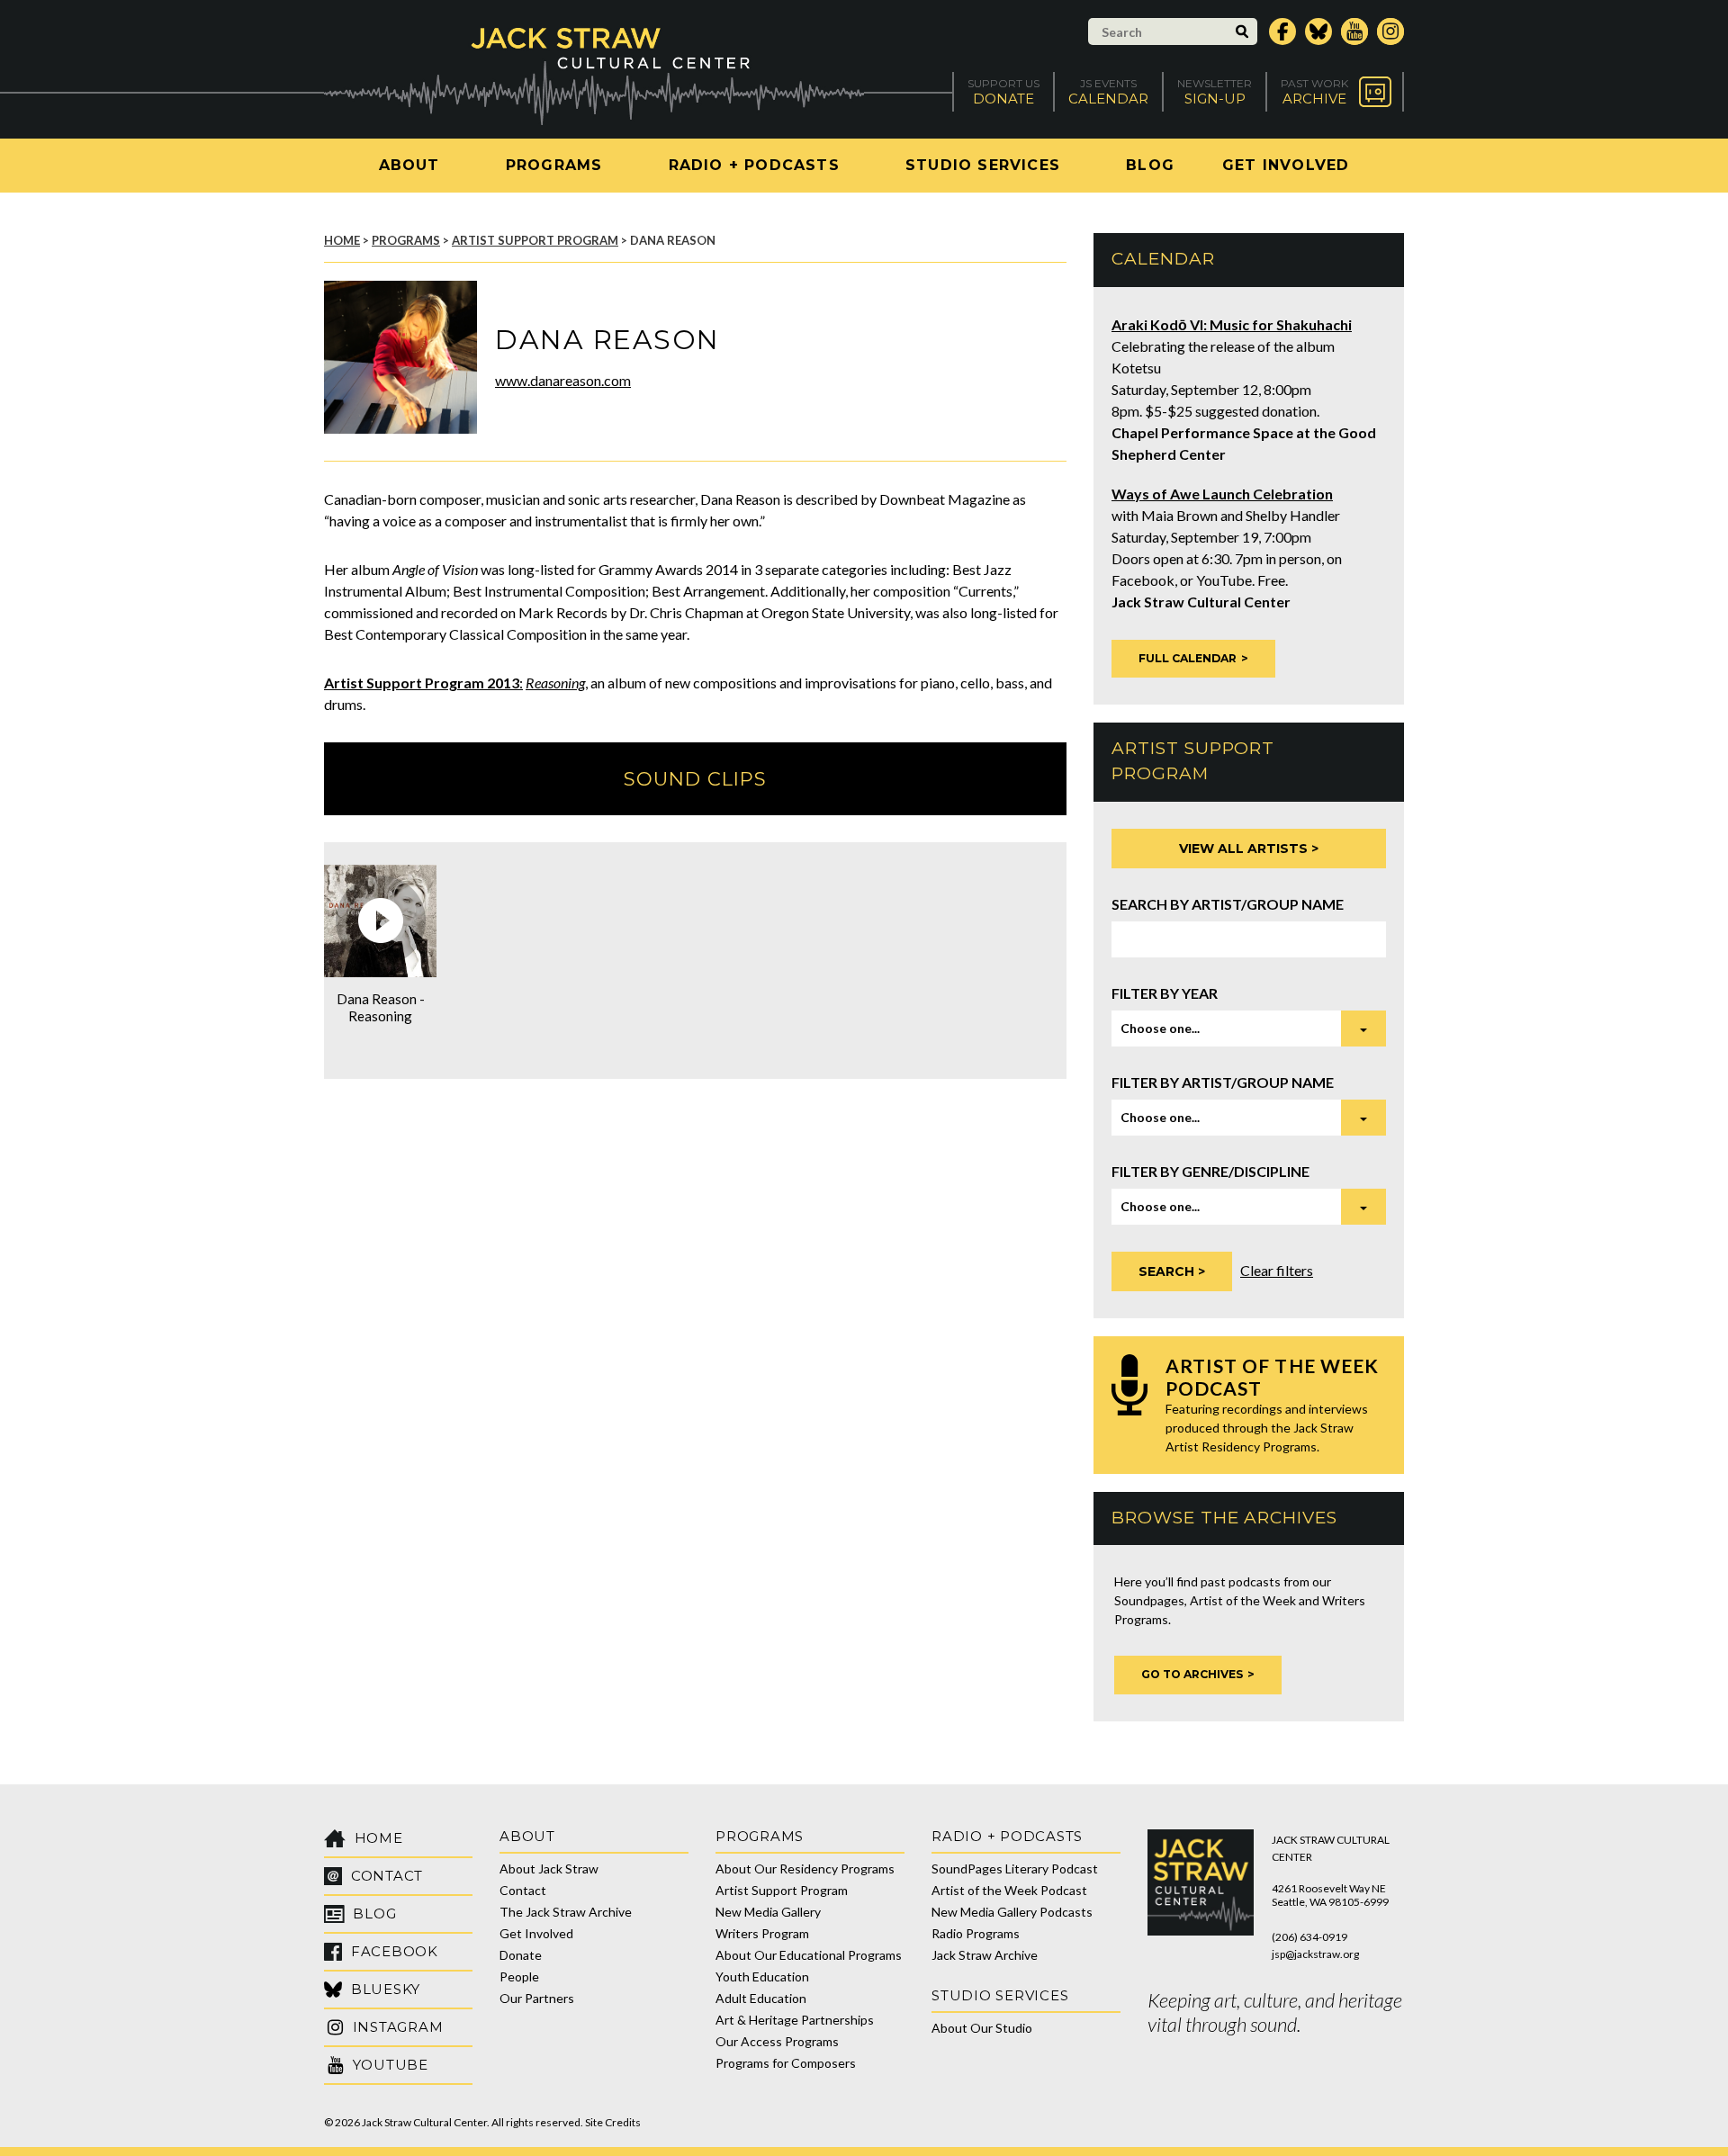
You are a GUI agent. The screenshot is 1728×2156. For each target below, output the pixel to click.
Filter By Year (1165, 993)
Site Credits (613, 2122)
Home (342, 240)
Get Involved (1286, 165)
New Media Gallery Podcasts (1012, 1912)
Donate (521, 1955)
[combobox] (1249, 1029)
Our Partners (537, 1998)
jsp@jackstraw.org (1315, 1954)
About (409, 165)
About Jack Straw (549, 1869)
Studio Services (983, 165)
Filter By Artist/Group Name (1223, 1082)
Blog (1150, 165)
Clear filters (1277, 1270)
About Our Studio (982, 2028)
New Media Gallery (768, 1912)
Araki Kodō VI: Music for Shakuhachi (1232, 324)
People (519, 1976)
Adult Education (761, 1998)
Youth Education (762, 1976)
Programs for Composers (786, 2063)
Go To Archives (1192, 1674)
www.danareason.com (563, 380)
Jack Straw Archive (985, 1955)
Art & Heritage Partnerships (795, 2020)
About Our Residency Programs (805, 1869)
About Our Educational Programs (809, 1955)
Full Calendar (1188, 658)
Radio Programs (976, 1933)
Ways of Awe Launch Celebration (1222, 494)
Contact (523, 1890)
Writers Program (762, 1933)
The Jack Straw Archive (566, 1912)
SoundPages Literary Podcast (1015, 1869)
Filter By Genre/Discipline (1210, 1171)
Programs (554, 165)
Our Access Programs (777, 2041)
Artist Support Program (535, 240)
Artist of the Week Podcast (1009, 1890)
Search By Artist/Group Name (1228, 904)
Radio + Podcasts (754, 165)
